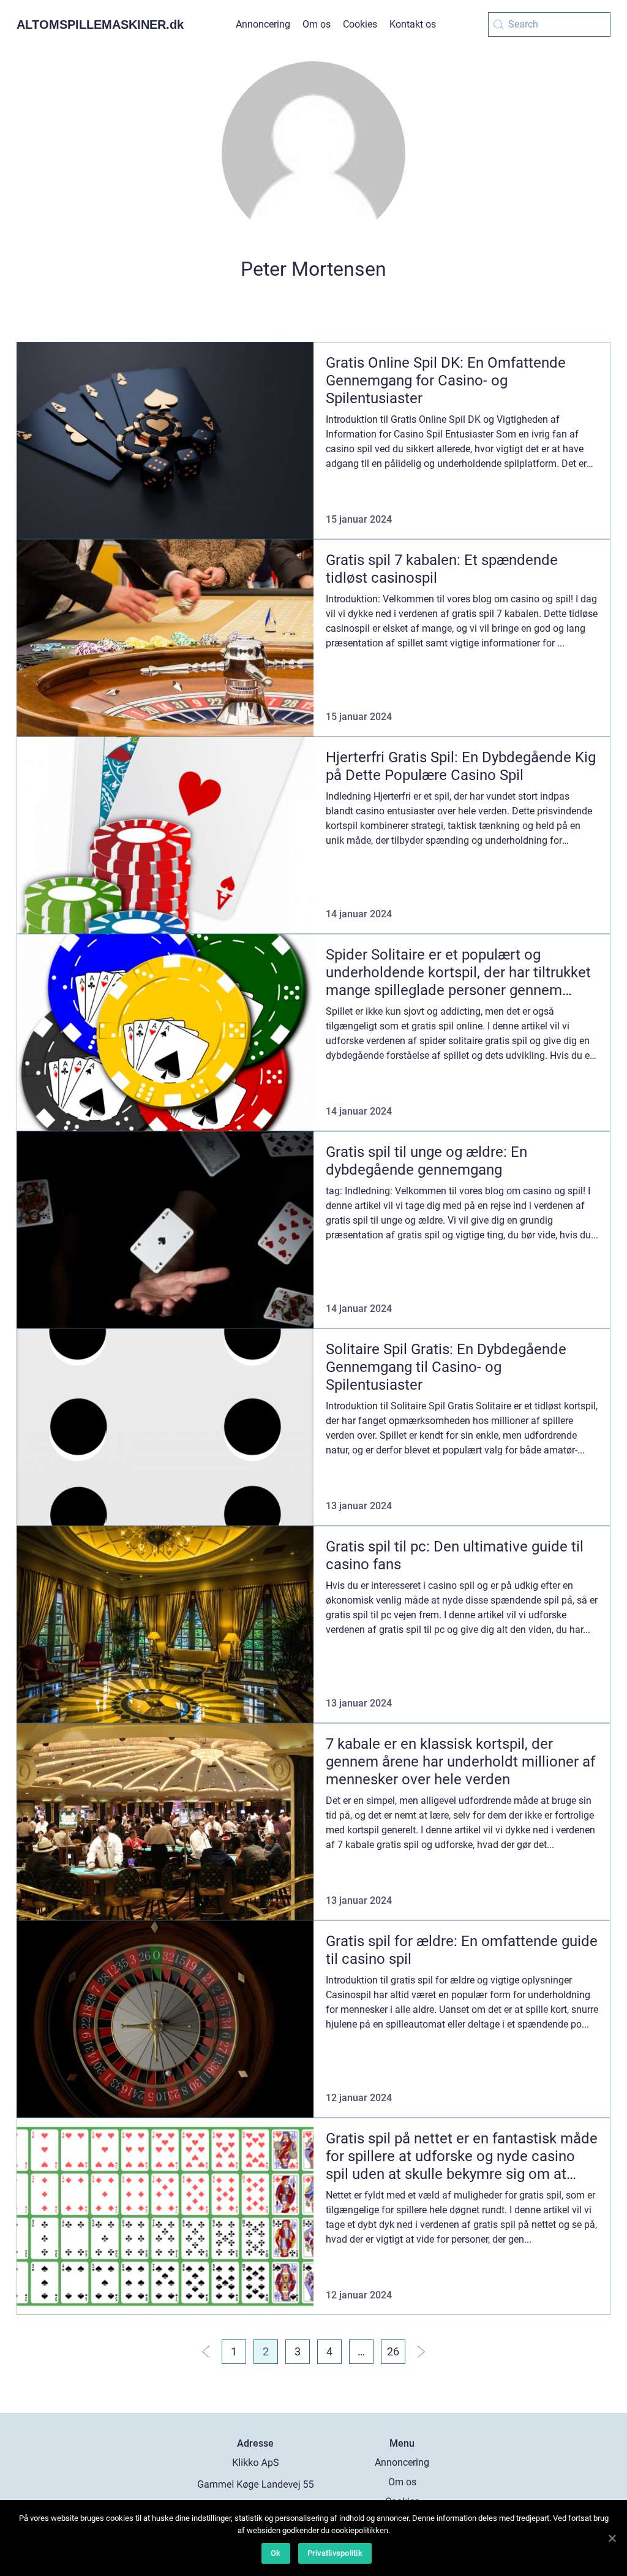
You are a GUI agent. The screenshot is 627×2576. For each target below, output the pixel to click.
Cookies (360, 24)
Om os (317, 24)
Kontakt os (413, 24)
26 (393, 2351)
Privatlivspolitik (335, 2553)
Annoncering (263, 24)
